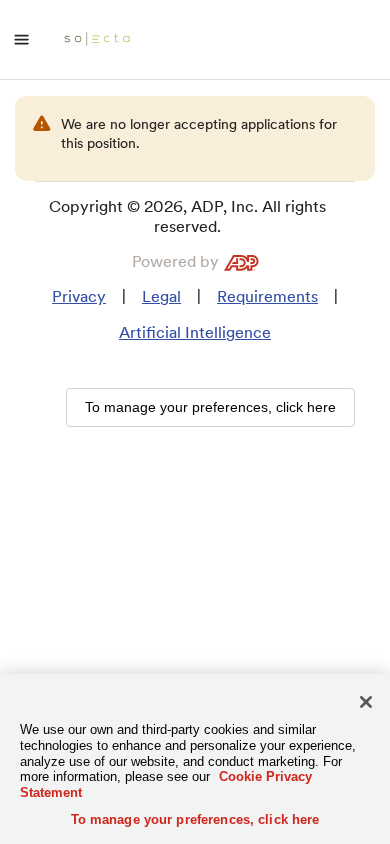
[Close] (366, 702)
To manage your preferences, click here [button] (210, 407)
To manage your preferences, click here (195, 819)
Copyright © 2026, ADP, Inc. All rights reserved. (187, 216)
